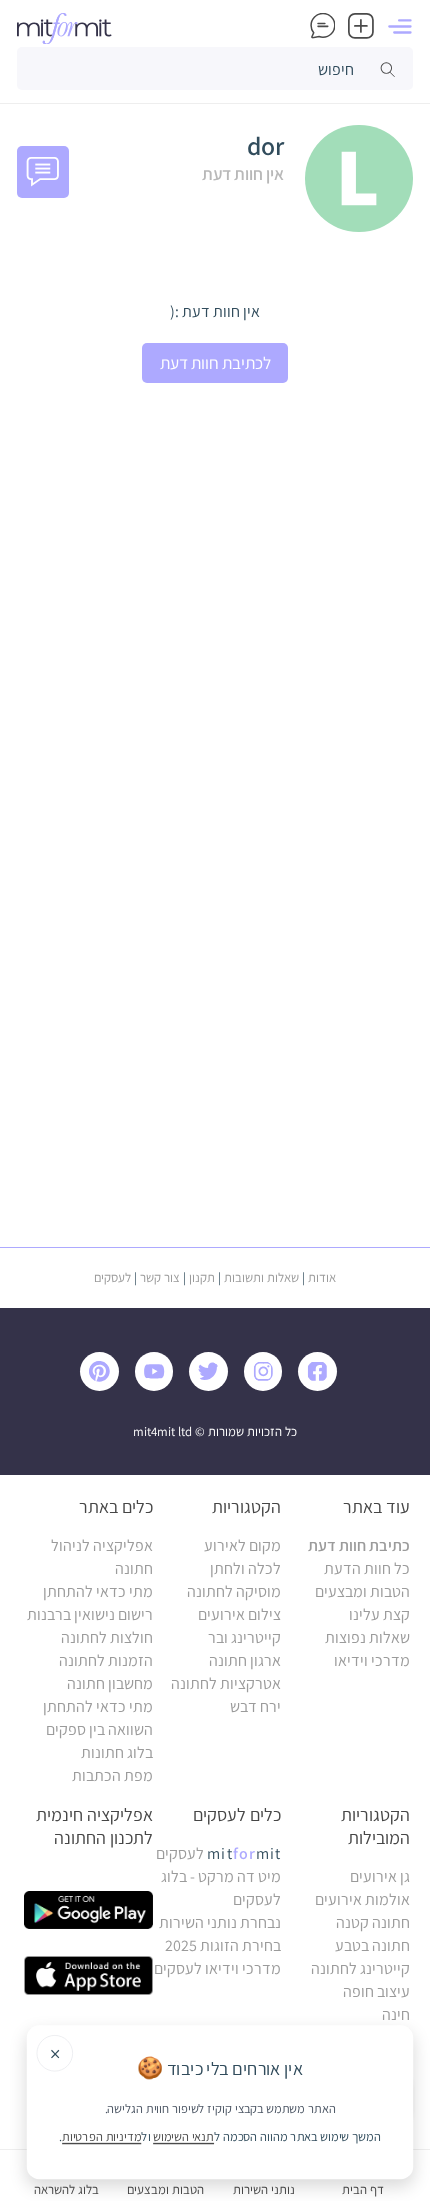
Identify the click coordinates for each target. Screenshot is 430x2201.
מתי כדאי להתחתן (98, 1591)
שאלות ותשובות (261, 1277)
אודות (322, 1277)
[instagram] (268, 1385)
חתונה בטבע (372, 1945)
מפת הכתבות (112, 1775)
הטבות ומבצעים (362, 1591)
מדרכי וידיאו (372, 1660)
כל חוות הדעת (367, 1568)
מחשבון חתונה (110, 1683)
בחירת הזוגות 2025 (223, 1945)
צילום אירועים (239, 1614)
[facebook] (322, 1385)
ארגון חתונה (245, 1660)
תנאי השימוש (183, 2136)
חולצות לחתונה (107, 1637)
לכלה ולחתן (245, 1568)
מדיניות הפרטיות (101, 2136)
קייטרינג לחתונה (360, 1968)
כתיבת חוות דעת (359, 1545)
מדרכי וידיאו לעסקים (217, 1968)
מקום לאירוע (242, 1545)
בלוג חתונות (117, 1752)
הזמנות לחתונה (106, 1660)
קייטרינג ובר (244, 1637)
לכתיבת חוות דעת (215, 362)
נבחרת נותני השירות (220, 1922)
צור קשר (160, 1277)
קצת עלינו (379, 1614)
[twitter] (213, 1385)
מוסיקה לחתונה (234, 1591)
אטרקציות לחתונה (226, 1683)
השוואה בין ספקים (99, 1729)
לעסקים (112, 1277)
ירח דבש (255, 1706)
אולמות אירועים (362, 1899)
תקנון (202, 1277)
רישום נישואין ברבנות (90, 1614)
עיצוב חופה (376, 1991)
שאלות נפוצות (367, 1637)
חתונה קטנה (373, 1922)
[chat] (323, 28)
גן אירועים (380, 1876)
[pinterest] (106, 1385)
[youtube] (159, 1385)
